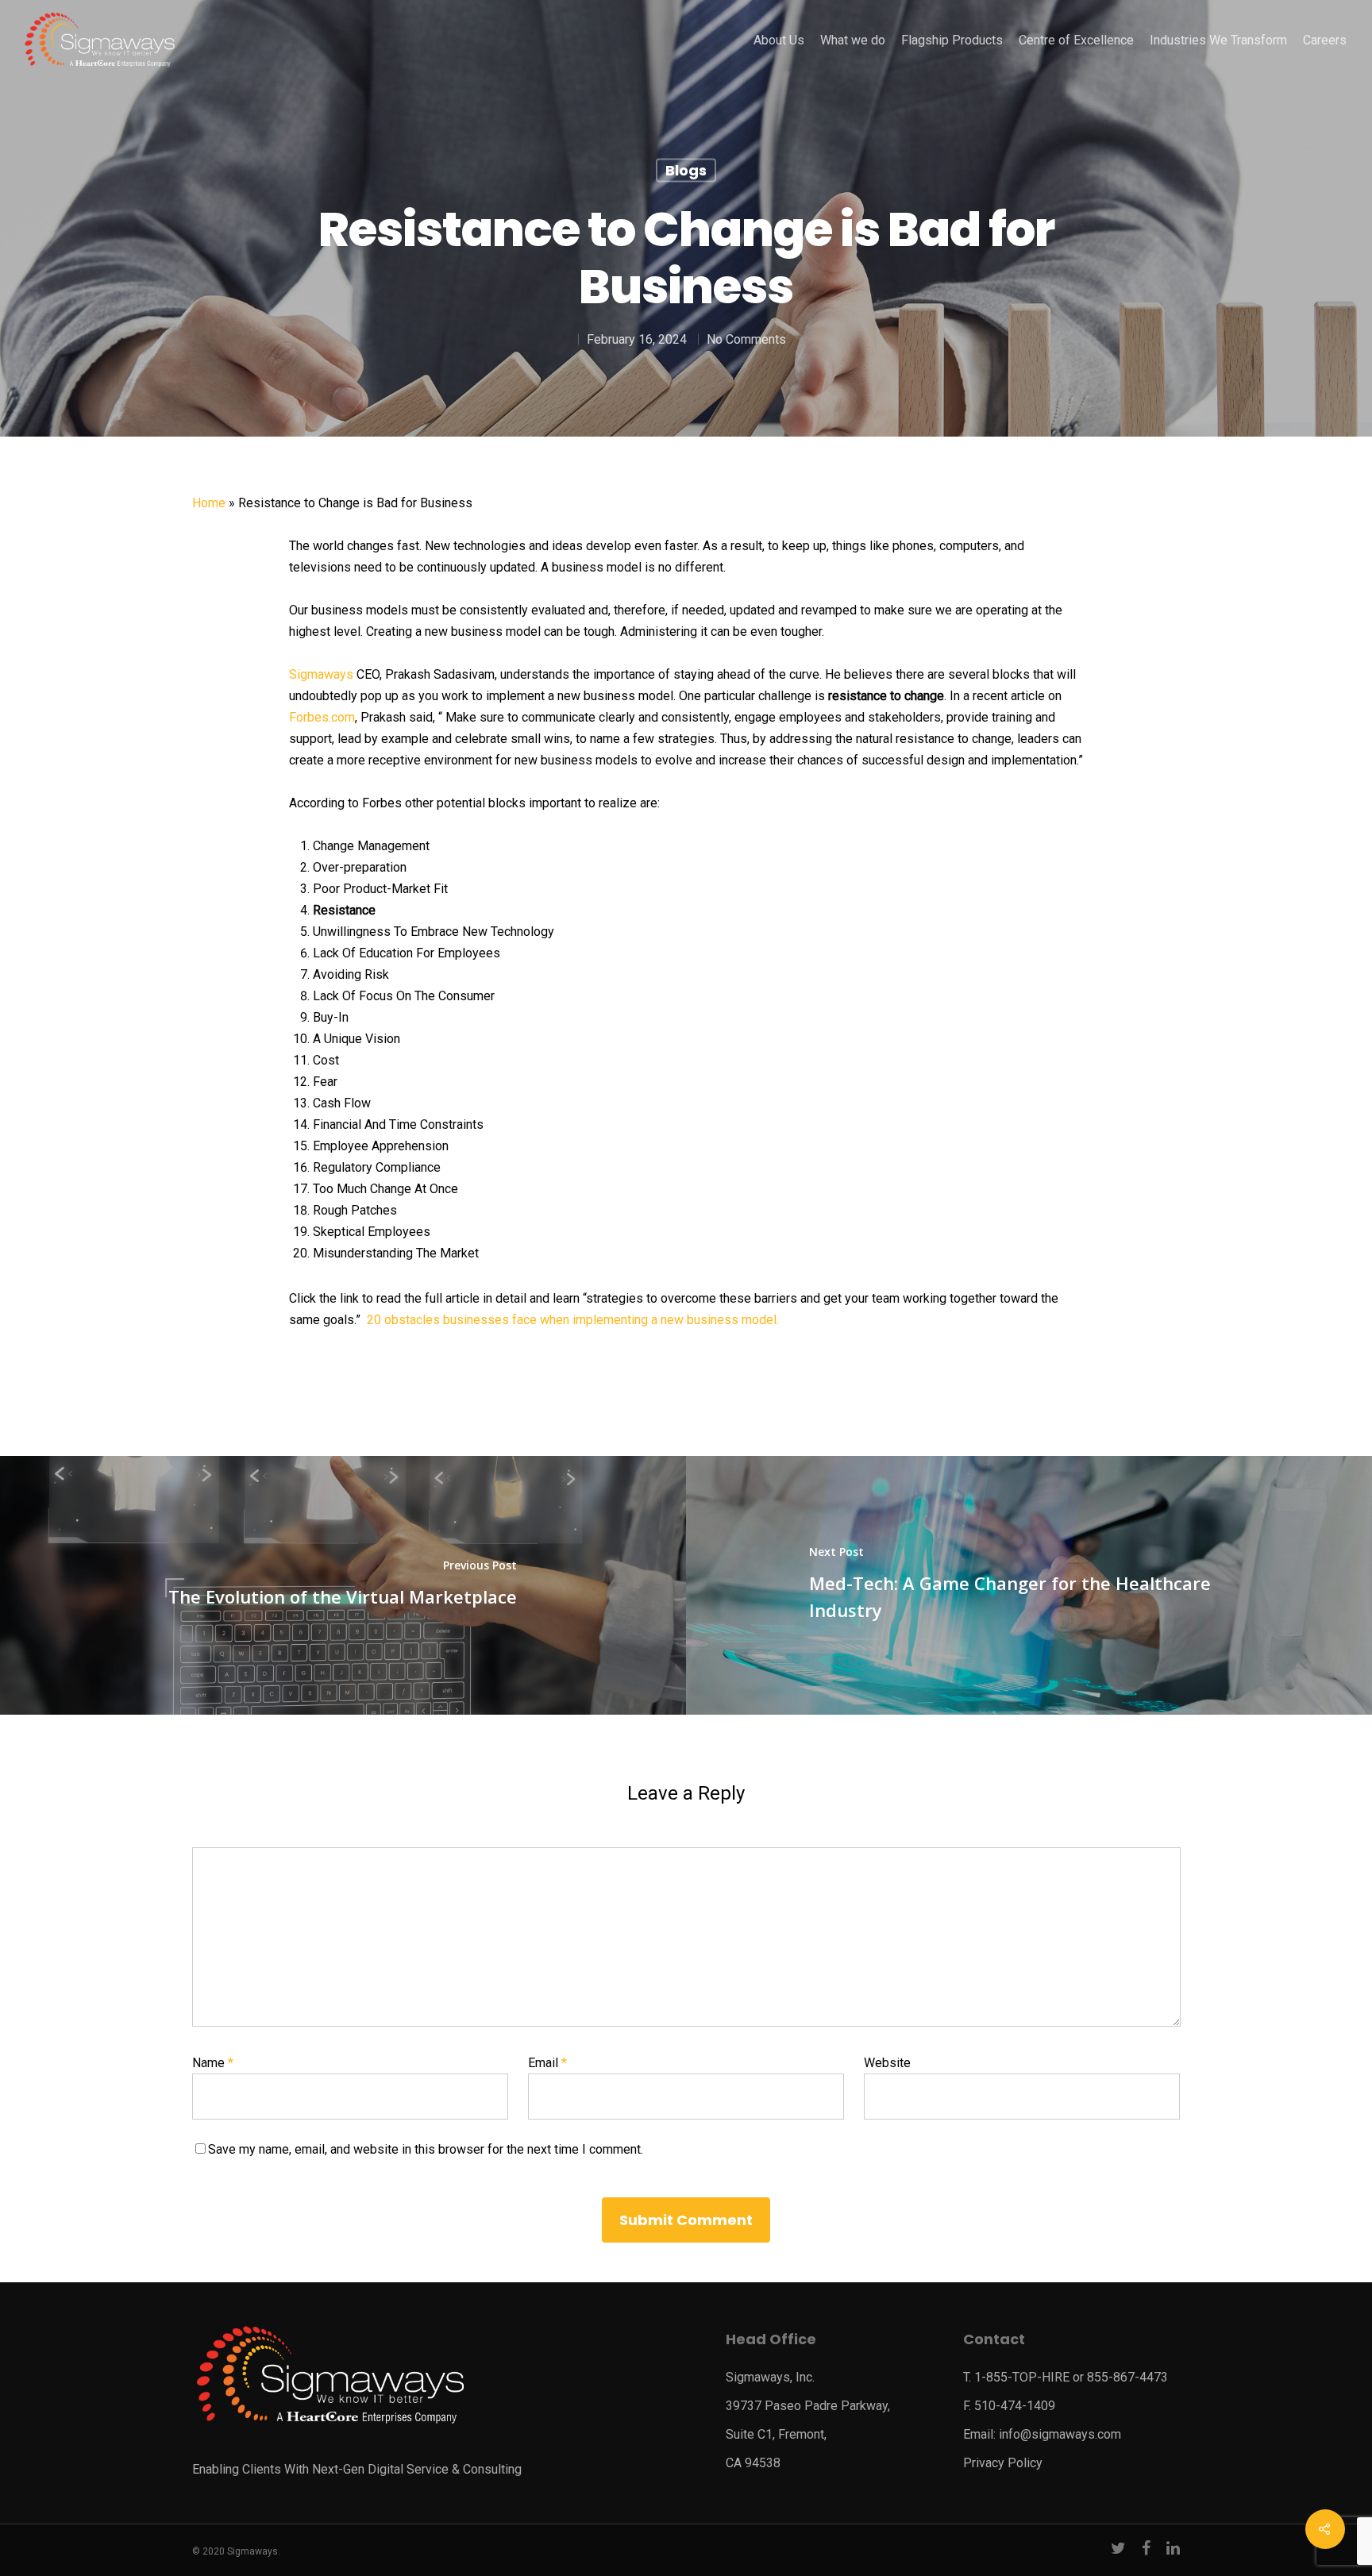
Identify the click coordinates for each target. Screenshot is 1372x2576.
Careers (1325, 40)
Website (887, 2063)
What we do (853, 40)
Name (213, 2063)
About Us (779, 40)
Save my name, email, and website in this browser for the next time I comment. (426, 2149)
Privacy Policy (1003, 2463)
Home (209, 503)
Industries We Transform (1218, 40)
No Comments (746, 339)
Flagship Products (952, 40)
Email (547, 2063)
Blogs (686, 170)
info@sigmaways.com (1060, 2434)
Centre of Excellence (1076, 40)
